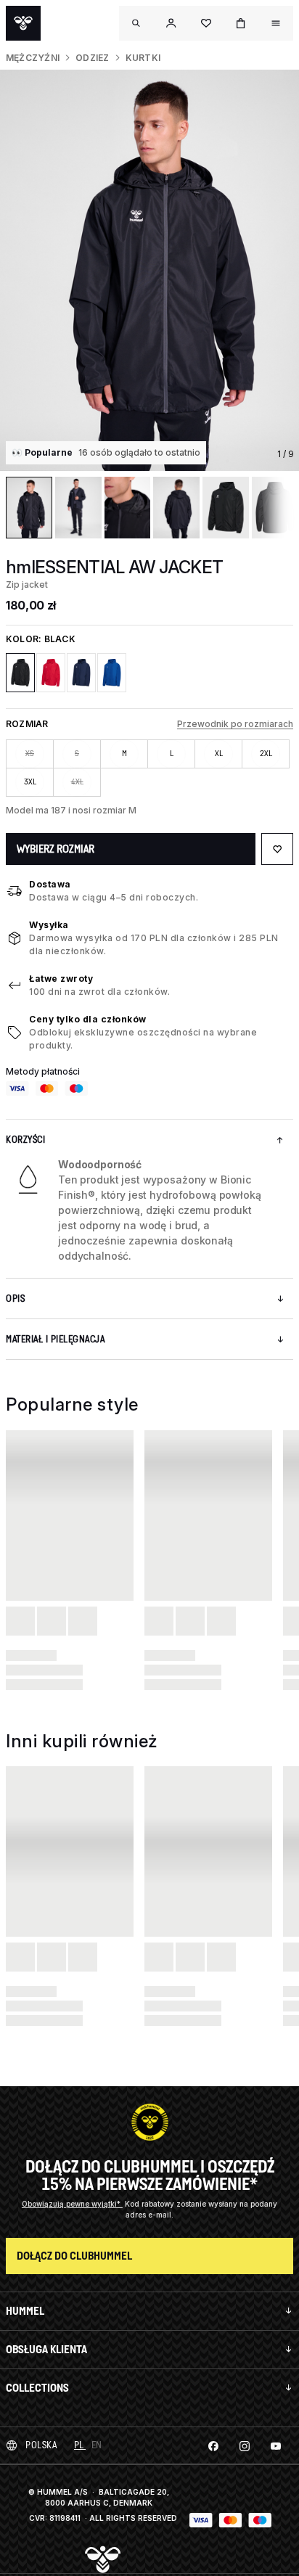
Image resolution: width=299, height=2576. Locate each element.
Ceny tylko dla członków (88, 1019)
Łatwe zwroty (61, 979)
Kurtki (143, 58)
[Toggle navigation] (136, 23)
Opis (15, 1299)
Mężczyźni (33, 58)
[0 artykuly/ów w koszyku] (241, 23)
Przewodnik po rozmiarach (235, 724)
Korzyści (25, 1140)
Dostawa (50, 884)
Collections (37, 2388)
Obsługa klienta (46, 2349)
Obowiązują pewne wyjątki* (72, 2204)
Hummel (25, 2311)
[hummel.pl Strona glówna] (23, 23)
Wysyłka (49, 925)
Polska (41, 2445)
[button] (171, 23)
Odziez (92, 58)
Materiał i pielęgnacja (55, 1339)
